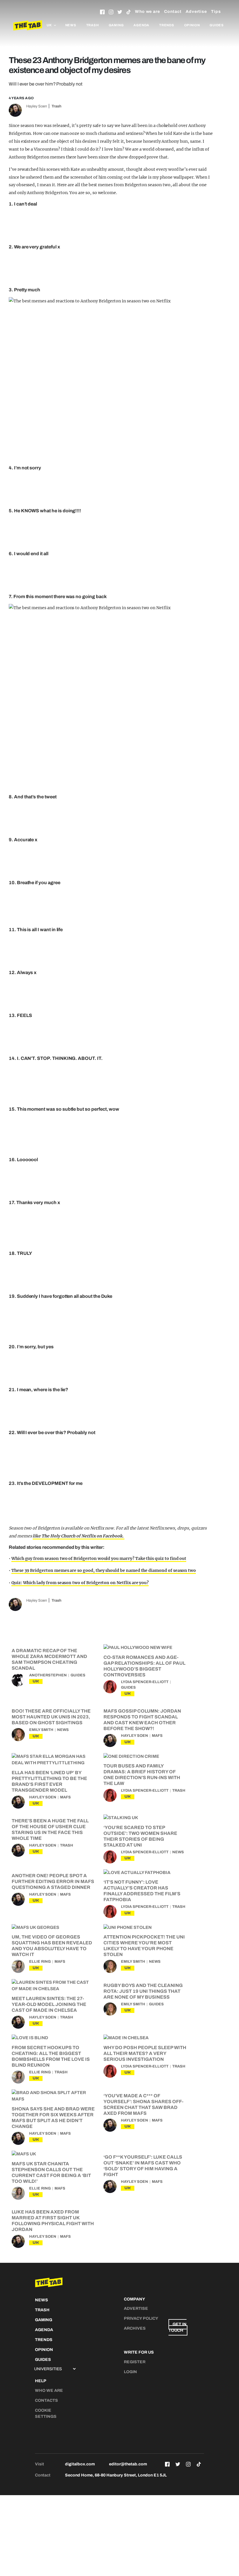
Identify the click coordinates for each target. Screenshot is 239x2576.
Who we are (147, 12)
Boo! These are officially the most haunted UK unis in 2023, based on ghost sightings (51, 1717)
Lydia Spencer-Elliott (145, 1682)
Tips (216, 12)
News (71, 25)
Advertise (196, 12)
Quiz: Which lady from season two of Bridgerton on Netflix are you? (80, 1583)
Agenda (141, 25)
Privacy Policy (141, 2318)
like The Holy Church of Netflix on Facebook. (78, 1536)
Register (135, 2362)
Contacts (46, 2400)
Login (130, 2372)
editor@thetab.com (128, 2464)
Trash (93, 25)
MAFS (157, 1736)
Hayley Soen (37, 106)
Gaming (116, 25)
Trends (167, 25)
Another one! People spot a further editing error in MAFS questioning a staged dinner (53, 1881)
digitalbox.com (80, 2464)
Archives (135, 2328)
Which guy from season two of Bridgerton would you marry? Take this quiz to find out (99, 1558)
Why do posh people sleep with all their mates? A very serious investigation (145, 2053)
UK (36, 1681)
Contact (173, 12)
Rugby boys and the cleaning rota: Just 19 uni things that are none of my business (143, 1991)
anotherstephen (48, 1675)
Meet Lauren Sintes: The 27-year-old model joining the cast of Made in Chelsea (49, 2004)
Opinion (192, 25)
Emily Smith (41, 1730)
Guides (217, 25)
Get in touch (178, 2327)
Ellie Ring (40, 1962)
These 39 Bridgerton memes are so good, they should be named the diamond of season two (104, 1570)
